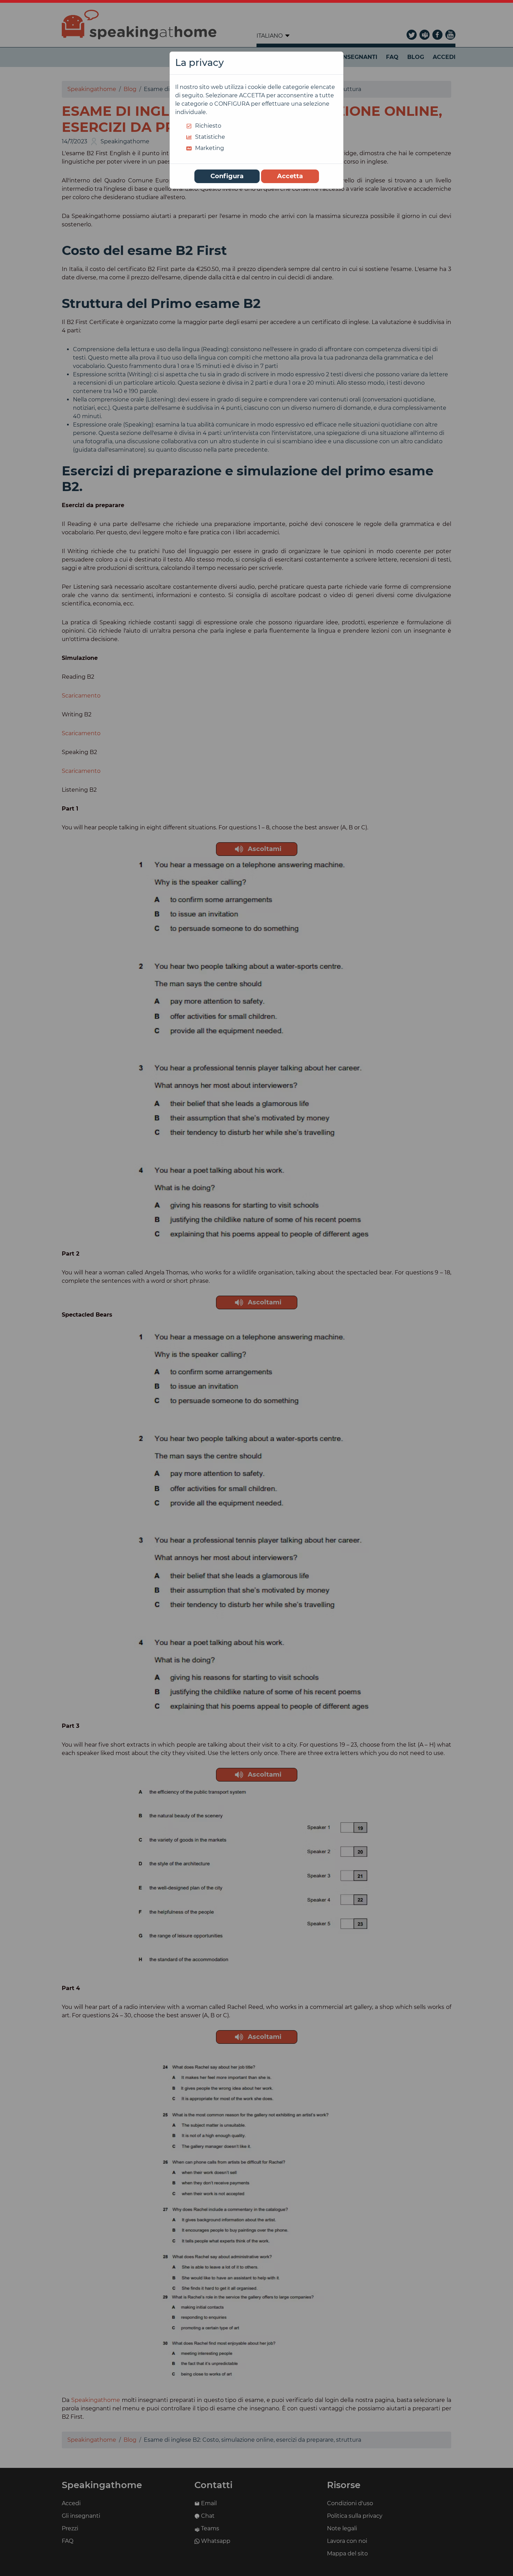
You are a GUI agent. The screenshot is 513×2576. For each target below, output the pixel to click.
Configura (227, 176)
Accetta (290, 176)
